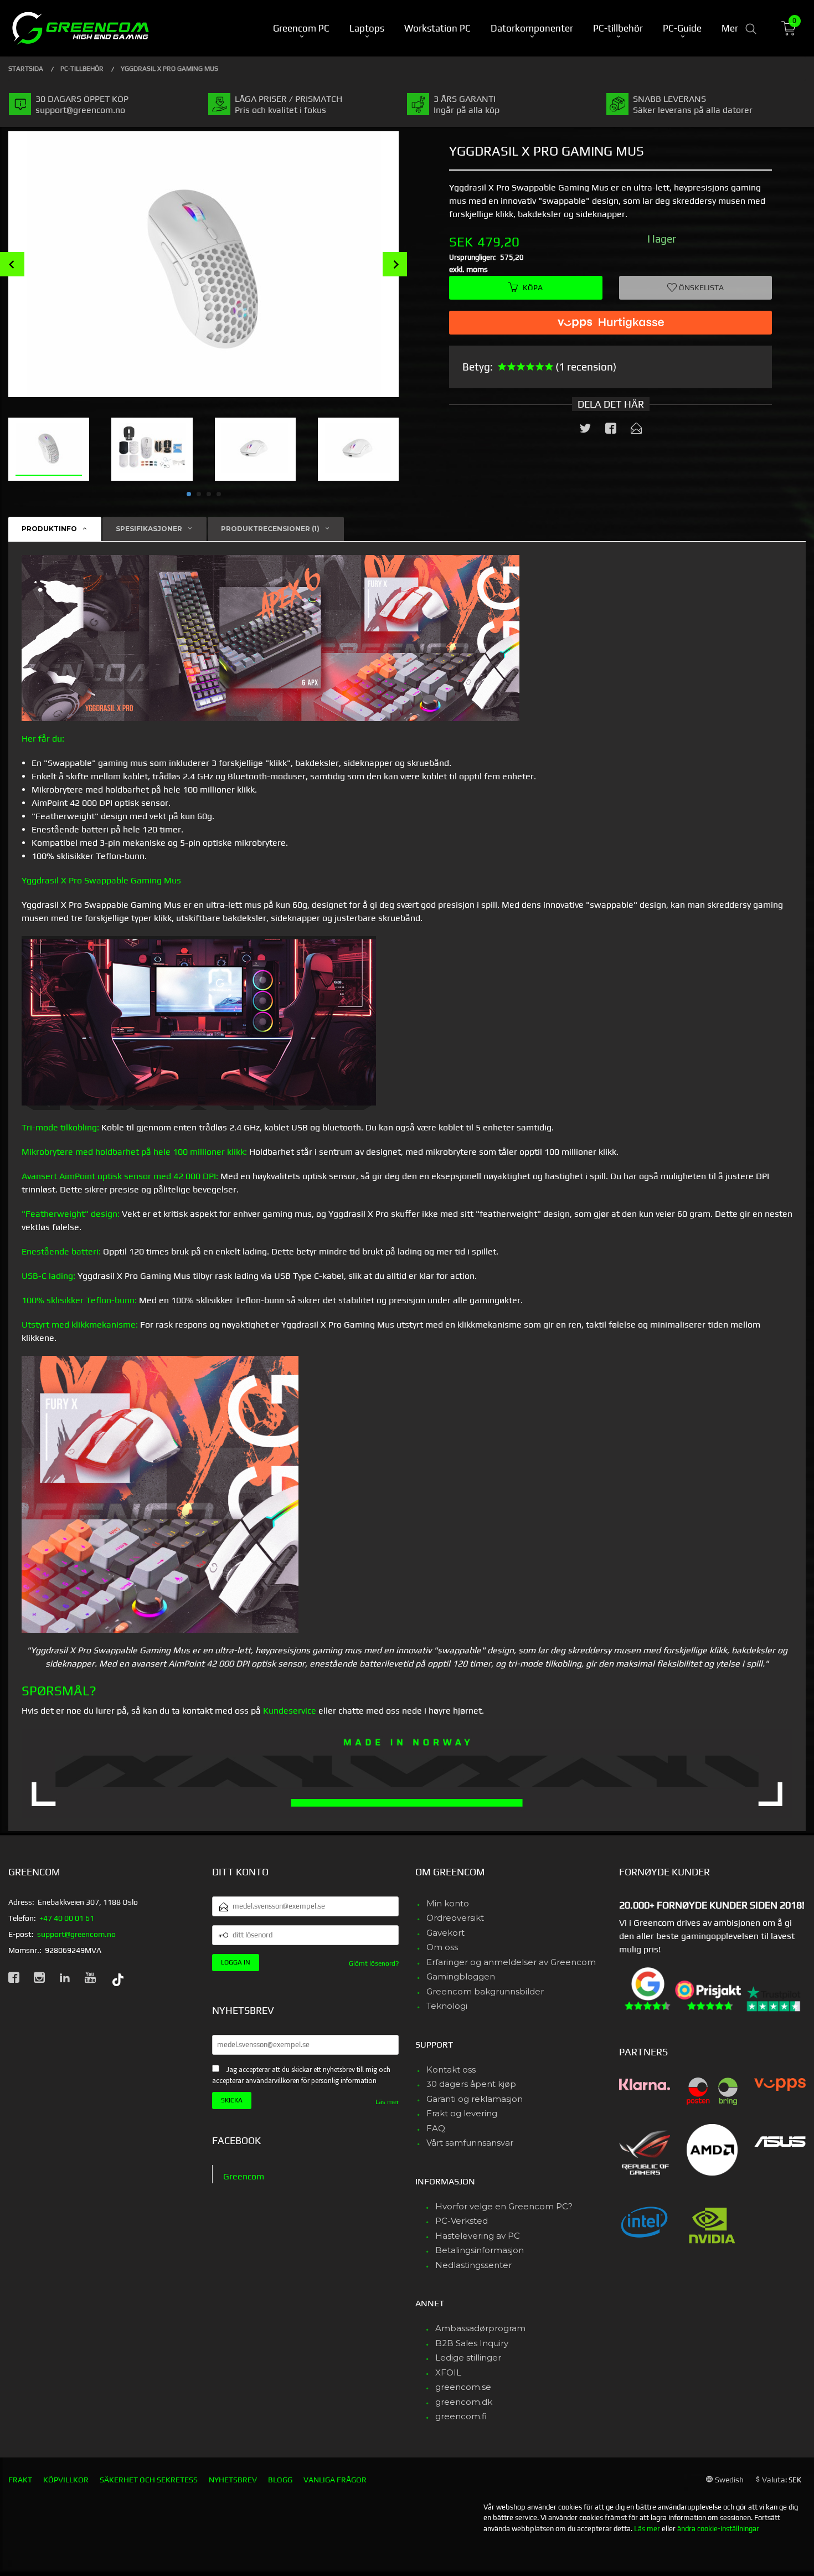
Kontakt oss (451, 2069)
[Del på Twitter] (585, 430)
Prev (12, 264)
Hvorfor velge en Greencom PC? (504, 2206)
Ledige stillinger (468, 2358)
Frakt (20, 2480)
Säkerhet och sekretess (149, 2480)
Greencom (244, 2176)
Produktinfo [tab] (49, 529)
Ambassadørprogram (480, 2328)
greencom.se (463, 2387)
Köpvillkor (66, 2480)
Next (395, 264)
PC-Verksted (462, 2221)
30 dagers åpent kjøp (471, 2084)
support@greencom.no (76, 1934)
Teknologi (447, 2006)
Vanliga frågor (335, 2480)
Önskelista (700, 287)
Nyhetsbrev (233, 2480)
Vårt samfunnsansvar (470, 2143)
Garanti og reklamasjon (475, 2099)
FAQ (436, 2128)
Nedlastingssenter (473, 2265)
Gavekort (445, 1933)
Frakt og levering (462, 2113)
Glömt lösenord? (374, 1963)
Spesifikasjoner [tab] (149, 529)
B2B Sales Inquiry (472, 2343)
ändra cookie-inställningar (718, 2529)
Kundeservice (290, 1711)
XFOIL (448, 2372)
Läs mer (387, 2102)
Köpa (533, 287)
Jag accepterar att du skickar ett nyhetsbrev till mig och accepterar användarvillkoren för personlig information (301, 2075)
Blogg (280, 2480)
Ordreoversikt (455, 1918)
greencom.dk (464, 2402)
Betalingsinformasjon (480, 2250)
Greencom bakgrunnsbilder (485, 1991)
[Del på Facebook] (611, 430)
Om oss (442, 1947)
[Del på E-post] (636, 430)
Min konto (448, 1903)
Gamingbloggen (461, 1976)
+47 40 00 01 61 (67, 1918)
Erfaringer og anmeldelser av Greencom (511, 1962)
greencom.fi (461, 2416)
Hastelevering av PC (478, 2236)
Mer (730, 28)
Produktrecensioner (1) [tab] (270, 529)
